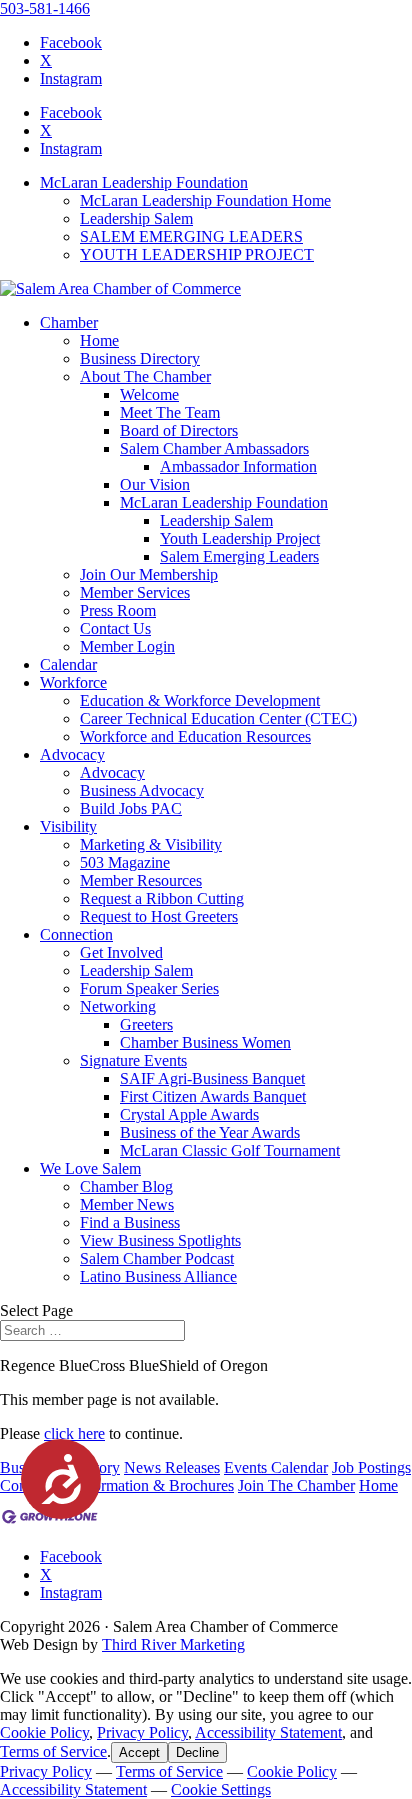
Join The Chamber (296, 1485)
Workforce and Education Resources (195, 736)
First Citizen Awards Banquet (213, 1096)
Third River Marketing (173, 1644)
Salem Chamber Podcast (157, 1258)
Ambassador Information (238, 466)
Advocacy (72, 754)
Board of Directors (179, 430)
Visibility (68, 826)
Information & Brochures (154, 1485)
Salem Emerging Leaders (239, 556)
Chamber (69, 322)
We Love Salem (90, 1168)
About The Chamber (145, 376)
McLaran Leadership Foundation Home (205, 200)
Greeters (146, 1024)
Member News (127, 1204)
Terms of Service (53, 1751)
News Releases (172, 1467)
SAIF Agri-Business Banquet (212, 1078)
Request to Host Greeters (159, 916)
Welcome (149, 394)
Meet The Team (170, 412)
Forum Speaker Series (149, 988)
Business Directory (140, 358)
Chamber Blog (126, 1186)
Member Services (135, 592)
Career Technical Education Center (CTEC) (218, 718)
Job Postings (371, 1467)
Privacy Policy (142, 1732)
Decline (197, 1752)
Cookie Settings (221, 1789)
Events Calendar (276, 1467)
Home (99, 340)
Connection (76, 934)
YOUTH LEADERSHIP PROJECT (197, 254)
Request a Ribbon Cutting (162, 898)
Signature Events (133, 1060)
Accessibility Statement (268, 1732)
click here (74, 1433)
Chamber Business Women (205, 1042)
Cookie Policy (44, 1732)
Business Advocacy (142, 790)
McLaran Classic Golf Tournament (230, 1150)
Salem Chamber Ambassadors (214, 448)
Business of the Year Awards (210, 1132)
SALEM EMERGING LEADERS (191, 236)
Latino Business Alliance (158, 1276)
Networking (118, 1006)
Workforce (73, 682)
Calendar (68, 664)
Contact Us (115, 628)
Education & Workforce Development (200, 700)
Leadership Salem (136, 218)
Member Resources (141, 880)
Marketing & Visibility (151, 844)
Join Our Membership (149, 574)
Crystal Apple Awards (189, 1114)
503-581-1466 (45, 8)
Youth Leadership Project (240, 538)
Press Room (118, 610)
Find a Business (130, 1222)
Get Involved (121, 952)
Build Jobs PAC (131, 808)
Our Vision (155, 484)
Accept (139, 1752)
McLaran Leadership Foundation (144, 182)
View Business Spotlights (160, 1240)
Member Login (127, 646)
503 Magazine (125, 862)
